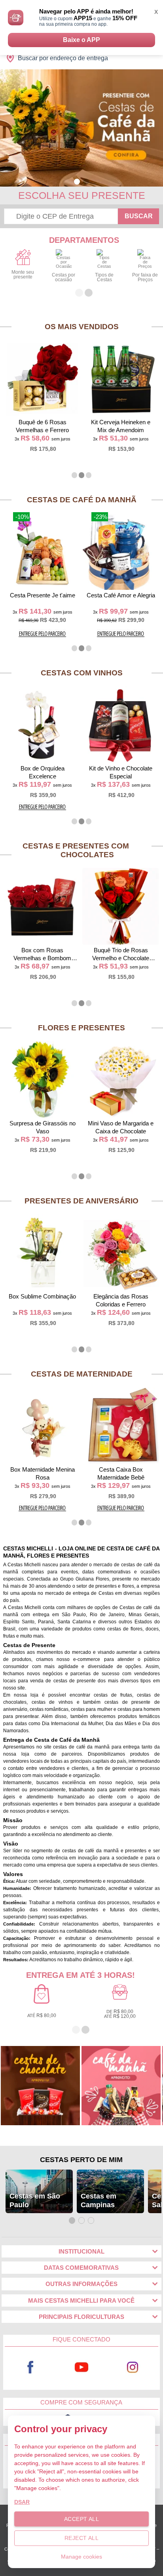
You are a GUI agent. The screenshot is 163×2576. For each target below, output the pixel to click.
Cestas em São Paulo (35, 2200)
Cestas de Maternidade (82, 1374)
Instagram (133, 2367)
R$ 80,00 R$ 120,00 (120, 2014)
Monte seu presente (23, 275)
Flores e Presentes (81, 1028)
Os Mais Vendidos (82, 327)
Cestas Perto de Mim (81, 2160)
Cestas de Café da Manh (82, 500)
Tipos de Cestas (104, 277)
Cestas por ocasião (63, 277)
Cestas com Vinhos (82, 673)
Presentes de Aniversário (81, 1201)
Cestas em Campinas (99, 2200)
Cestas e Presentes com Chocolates (76, 850)
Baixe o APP (81, 40)
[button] (77, 182)
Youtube (82, 2367)
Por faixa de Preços (145, 277)
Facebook (30, 2367)
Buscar (139, 216)
